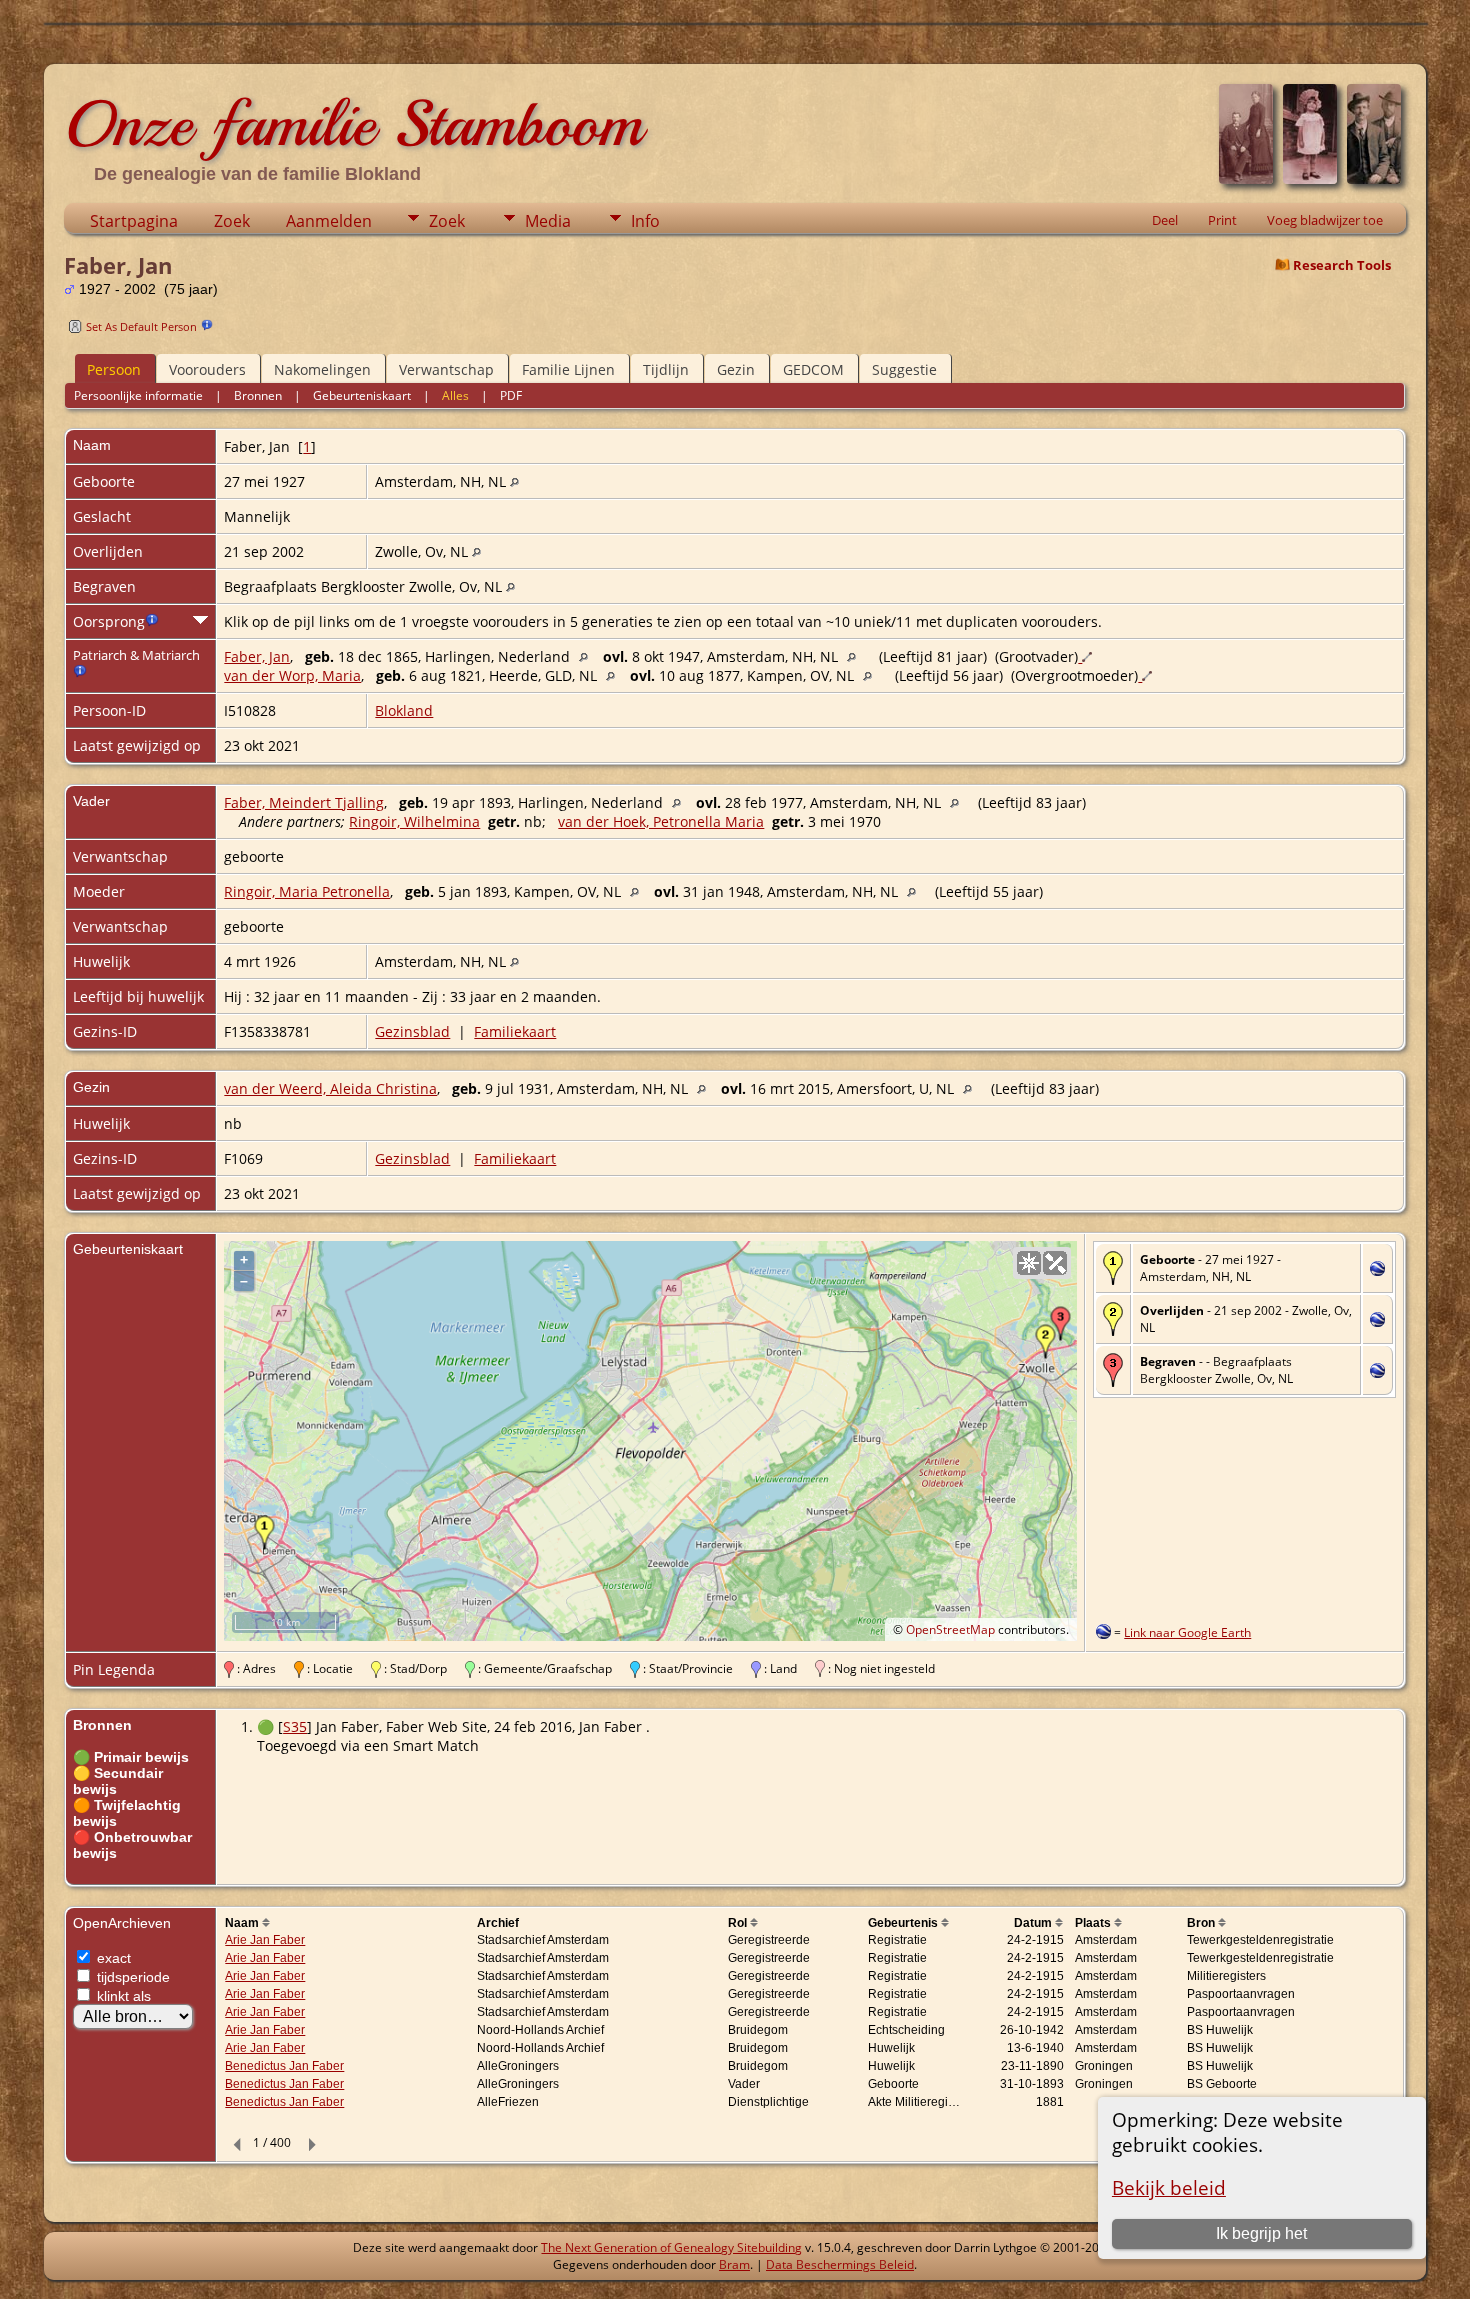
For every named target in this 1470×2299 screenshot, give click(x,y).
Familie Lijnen (568, 369)
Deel (1165, 220)
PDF (511, 395)
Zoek (232, 221)
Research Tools (1342, 265)
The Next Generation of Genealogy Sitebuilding (671, 2247)
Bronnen (258, 395)
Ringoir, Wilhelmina (414, 821)
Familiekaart (515, 1031)
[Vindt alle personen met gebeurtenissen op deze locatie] (514, 481)
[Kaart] (1029, 1263)
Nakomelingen (322, 369)
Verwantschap (446, 369)
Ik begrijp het (1261, 2233)
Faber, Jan (257, 656)
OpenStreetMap (950, 1629)
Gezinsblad (412, 1031)
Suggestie (904, 369)
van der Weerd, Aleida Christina (330, 1088)
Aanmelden (329, 221)
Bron (1202, 1923)
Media (548, 221)
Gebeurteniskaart (362, 395)
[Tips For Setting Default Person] (207, 325)
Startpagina (134, 221)
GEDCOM (813, 369)
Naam (243, 1923)
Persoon (114, 369)
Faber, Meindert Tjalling (304, 802)
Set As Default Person (141, 326)
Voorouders (207, 369)
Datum (1034, 1923)
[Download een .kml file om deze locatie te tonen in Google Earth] (1377, 1270)
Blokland (404, 710)
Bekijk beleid (1169, 2187)
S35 (295, 1726)
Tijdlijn (666, 369)
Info (645, 221)
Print (1222, 220)
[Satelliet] (1055, 1263)
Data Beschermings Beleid (840, 2264)
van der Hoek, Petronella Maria (661, 821)
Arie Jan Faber (265, 1940)
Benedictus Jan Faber (284, 2066)
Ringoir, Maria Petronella (307, 891)
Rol (739, 1923)
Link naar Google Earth (1187, 1632)
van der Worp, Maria (292, 675)
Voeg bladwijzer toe (1325, 220)
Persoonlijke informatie (138, 395)
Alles (455, 395)
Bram (734, 2264)
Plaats (1094, 1923)
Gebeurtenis (904, 1923)
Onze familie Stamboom (353, 124)
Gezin (736, 369)
